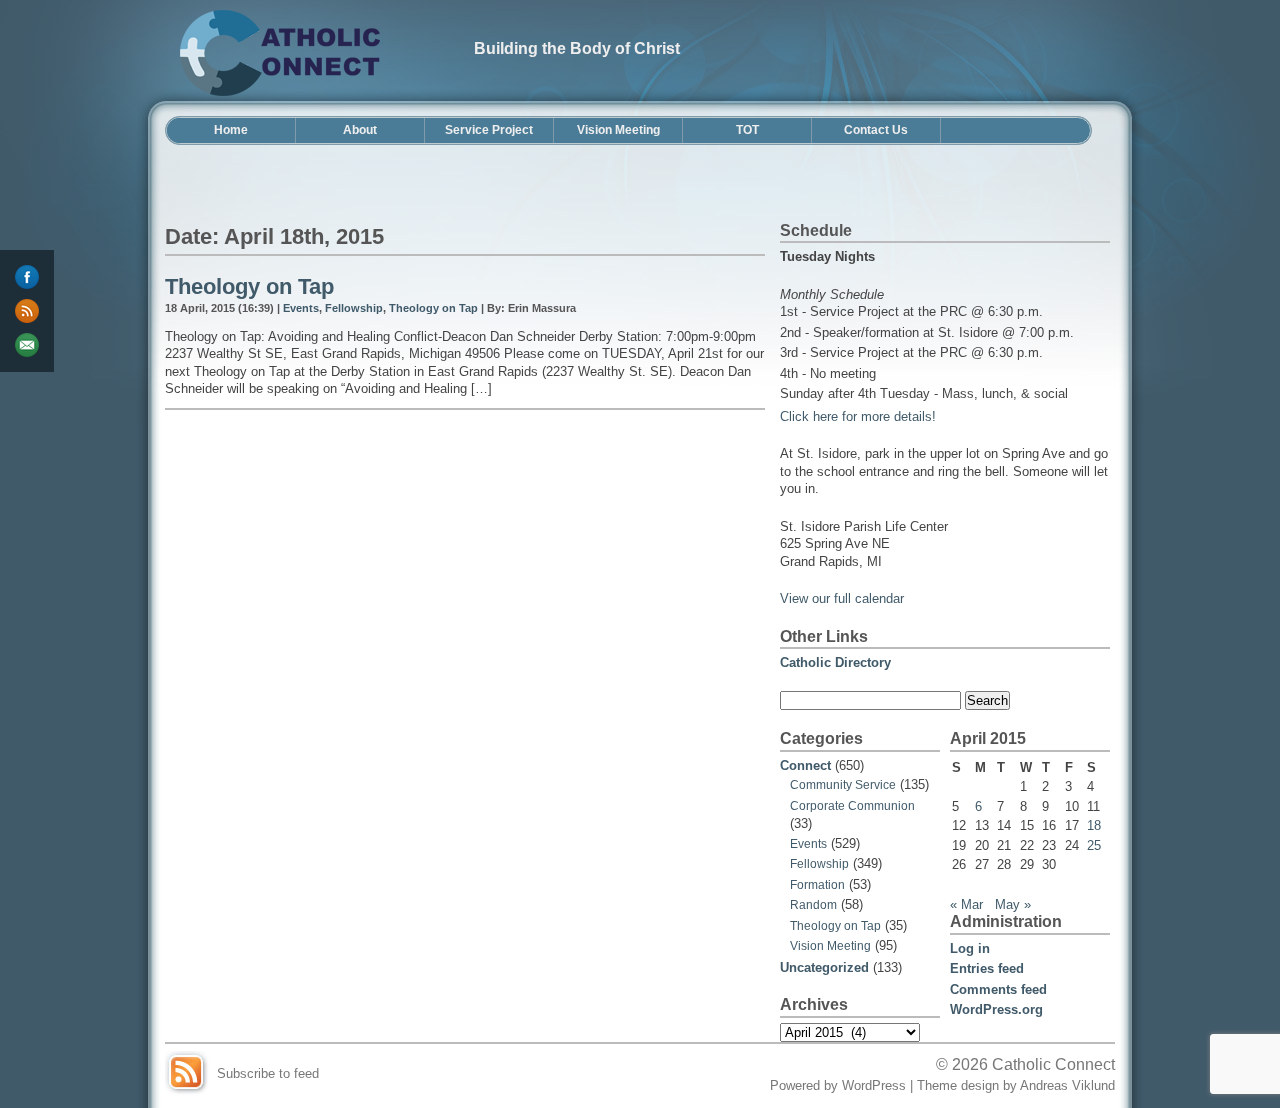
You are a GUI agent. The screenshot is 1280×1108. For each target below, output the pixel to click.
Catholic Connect (1053, 1064)
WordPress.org (996, 1009)
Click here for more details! (858, 416)
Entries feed (987, 968)
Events (301, 308)
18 (1094, 825)
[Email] (27, 345)
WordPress (874, 1085)
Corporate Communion (852, 806)
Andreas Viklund (1067, 1085)
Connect (805, 765)
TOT (747, 130)
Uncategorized (824, 967)
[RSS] (27, 311)
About (360, 130)
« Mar (966, 904)
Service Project (489, 130)
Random (813, 905)
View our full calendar (842, 598)
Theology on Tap (249, 287)
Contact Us (876, 130)
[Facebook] (27, 277)
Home (231, 130)
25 (1094, 845)
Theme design (958, 1085)
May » (1013, 904)
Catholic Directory (835, 662)
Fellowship (354, 308)
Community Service (843, 785)
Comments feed (998, 989)
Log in (970, 948)
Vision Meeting (618, 130)
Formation (817, 885)
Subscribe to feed (268, 1073)
